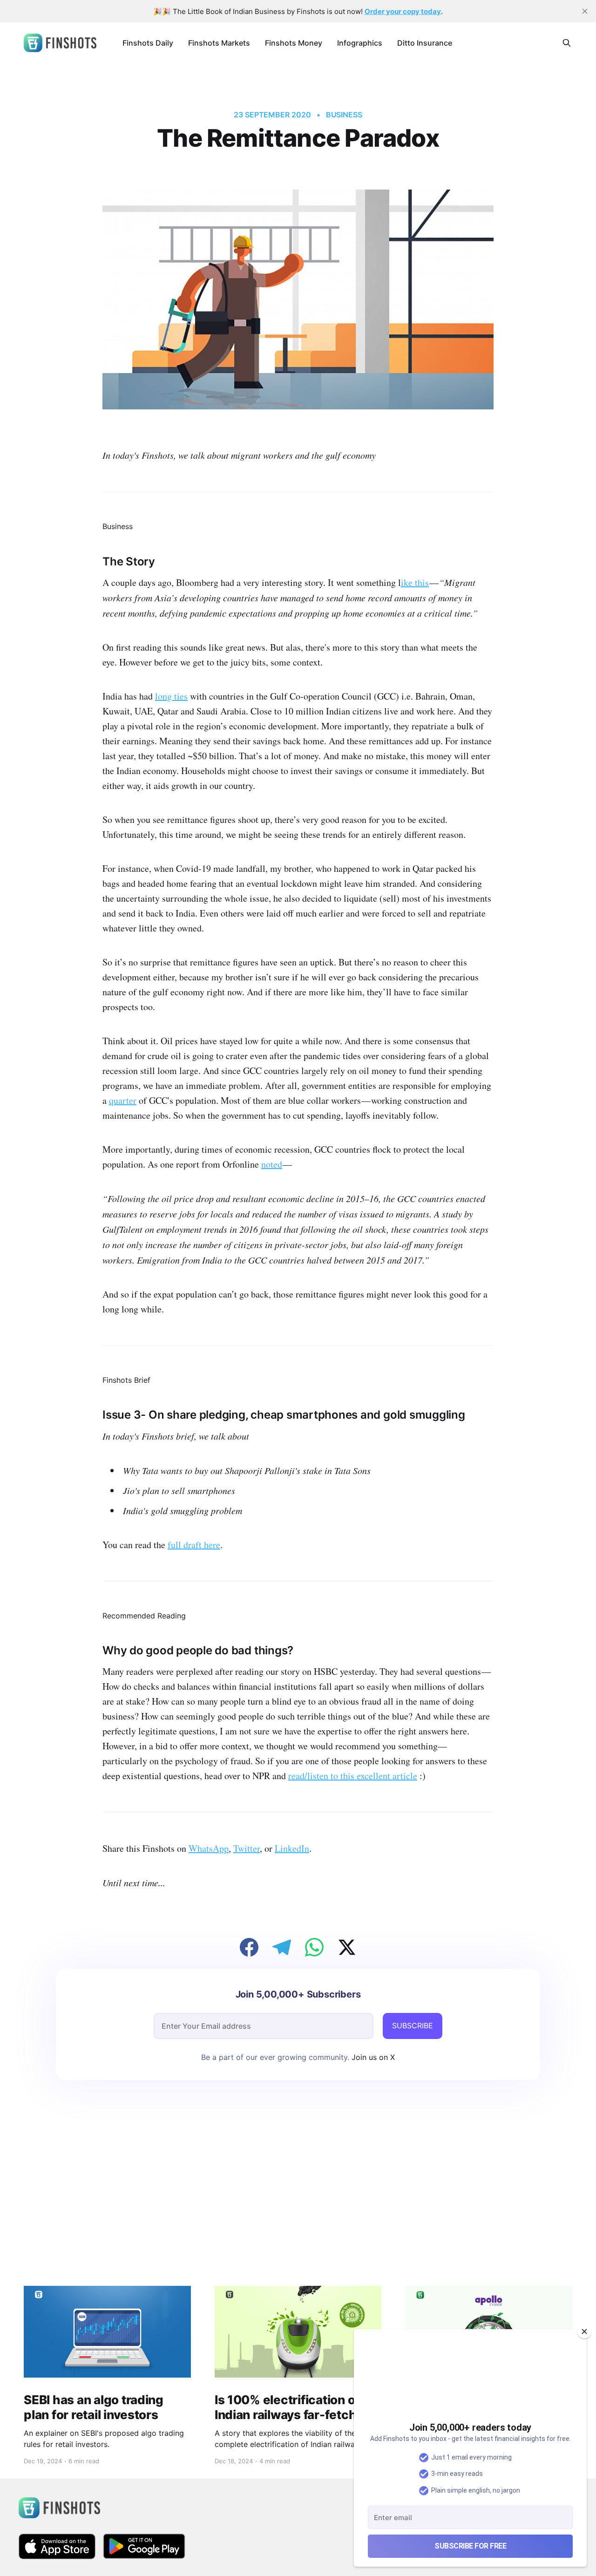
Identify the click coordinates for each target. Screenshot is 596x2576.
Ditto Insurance (425, 43)
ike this (415, 582)
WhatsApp (209, 1848)
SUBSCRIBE (413, 2025)
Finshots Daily (148, 43)
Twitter (247, 1848)
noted (272, 1164)
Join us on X (372, 2057)
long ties (171, 696)
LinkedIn (292, 1848)
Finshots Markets (219, 43)
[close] (585, 11)
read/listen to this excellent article (353, 1776)
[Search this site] (567, 43)
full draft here (194, 1545)
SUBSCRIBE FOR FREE (470, 2546)
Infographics (360, 43)
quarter (123, 1100)
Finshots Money (294, 43)
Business (344, 115)
